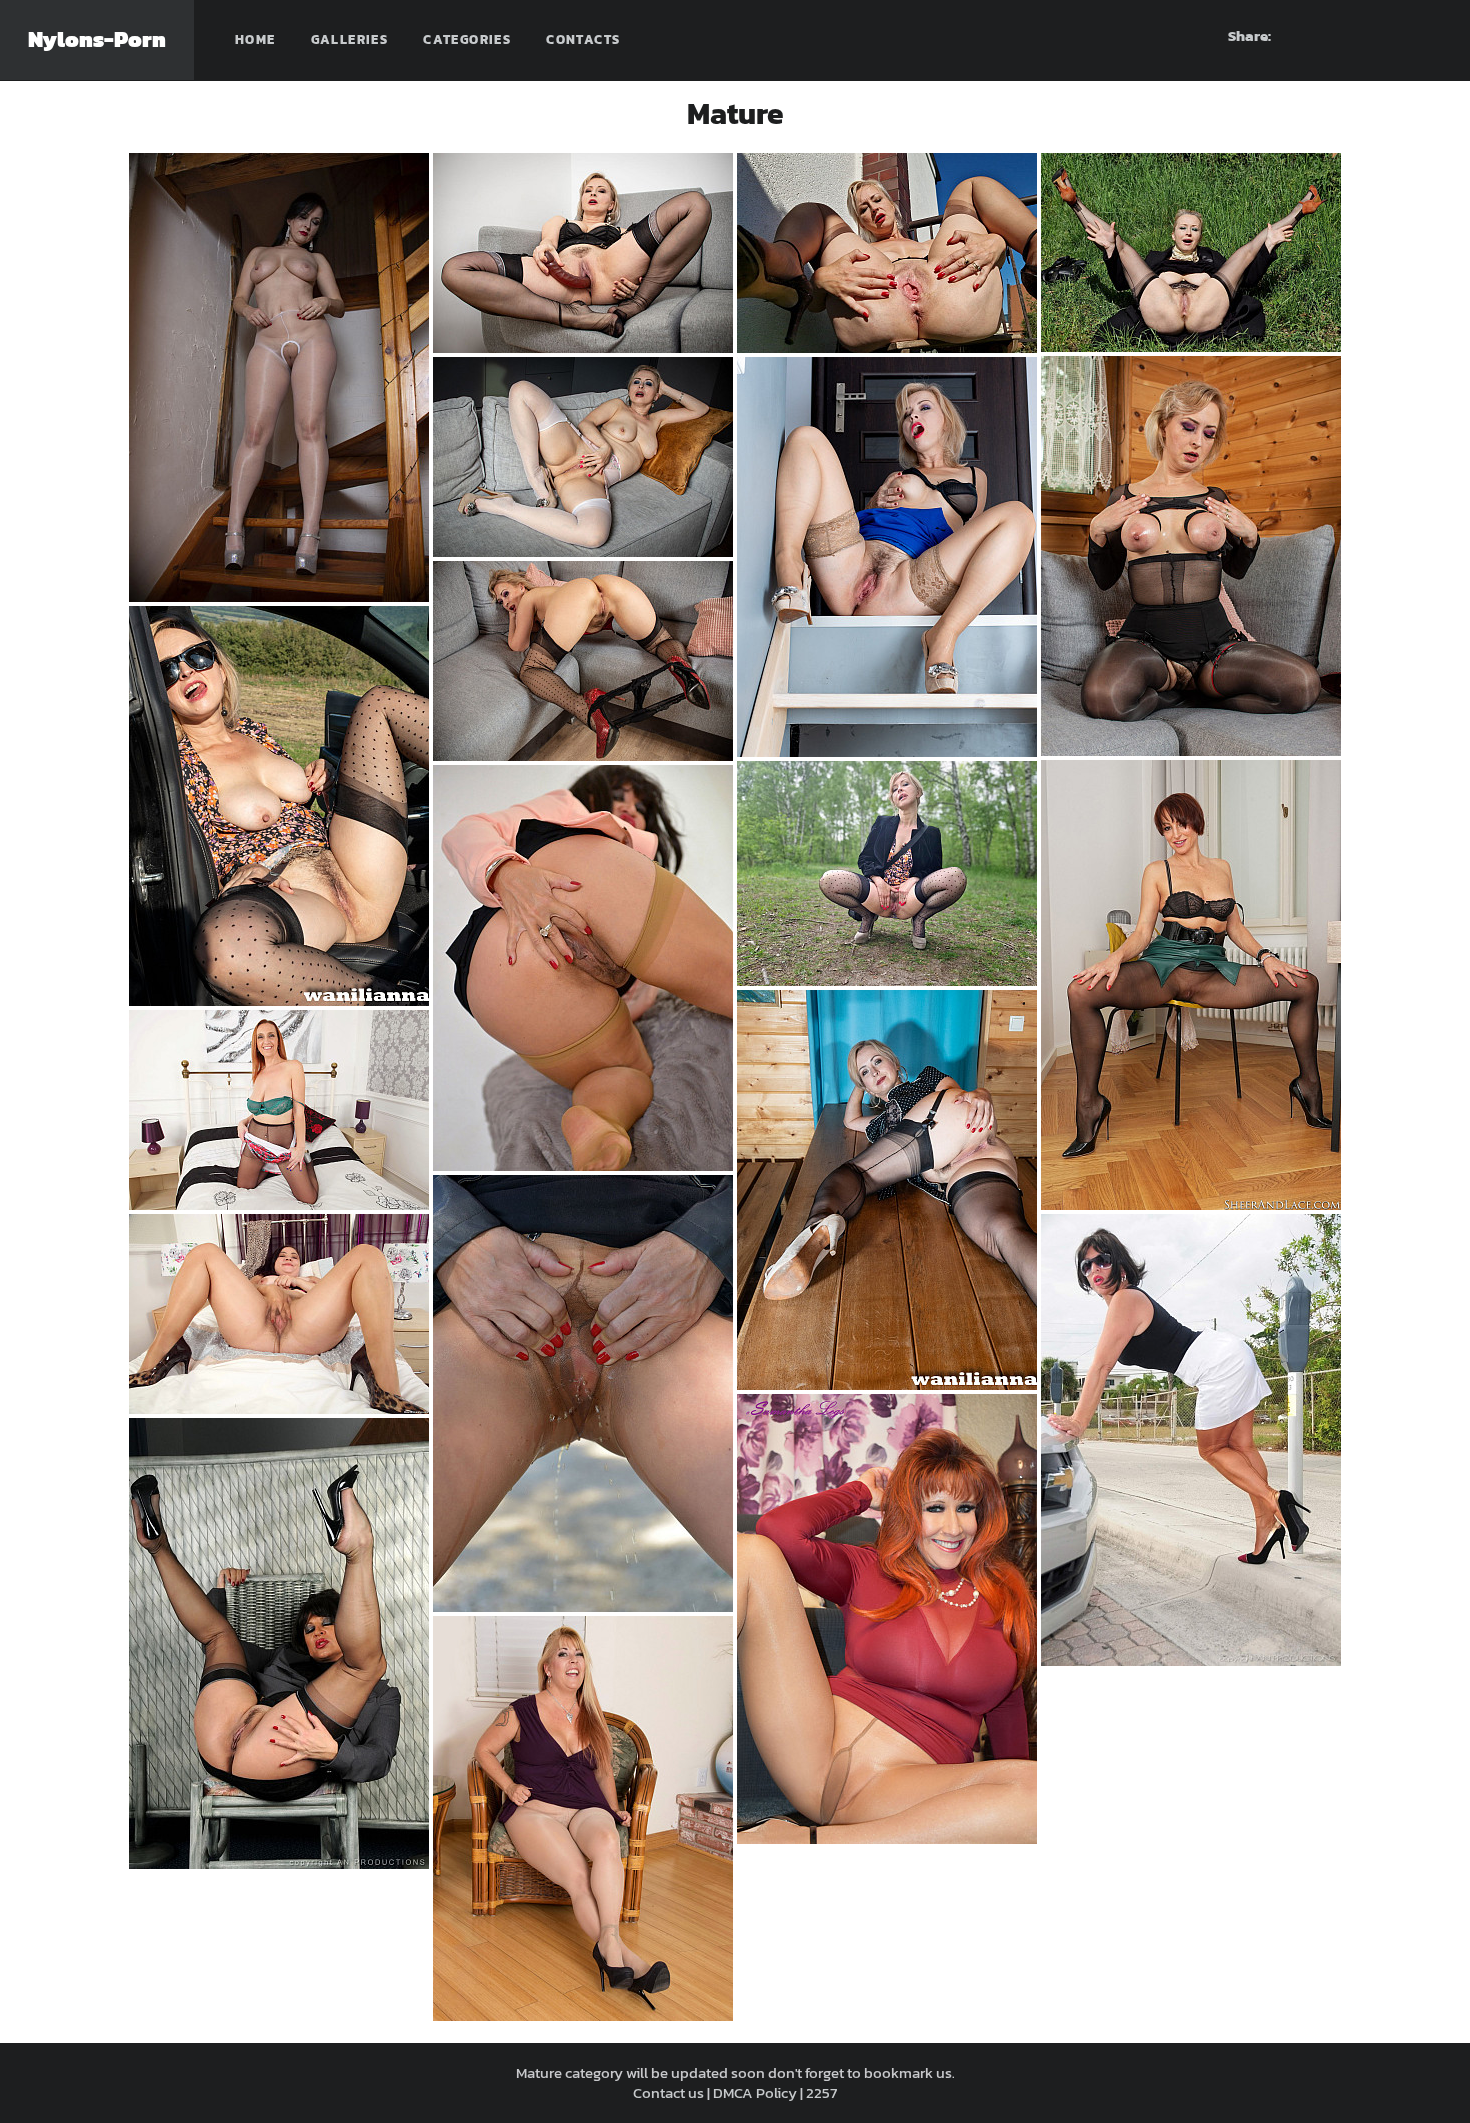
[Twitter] (1427, 36)
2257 (821, 2092)
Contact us (668, 2092)
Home (255, 39)
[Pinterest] (1355, 36)
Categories (467, 39)
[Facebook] (1319, 36)
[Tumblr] (1391, 36)
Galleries (350, 39)
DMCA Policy (755, 2092)
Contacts (583, 39)
